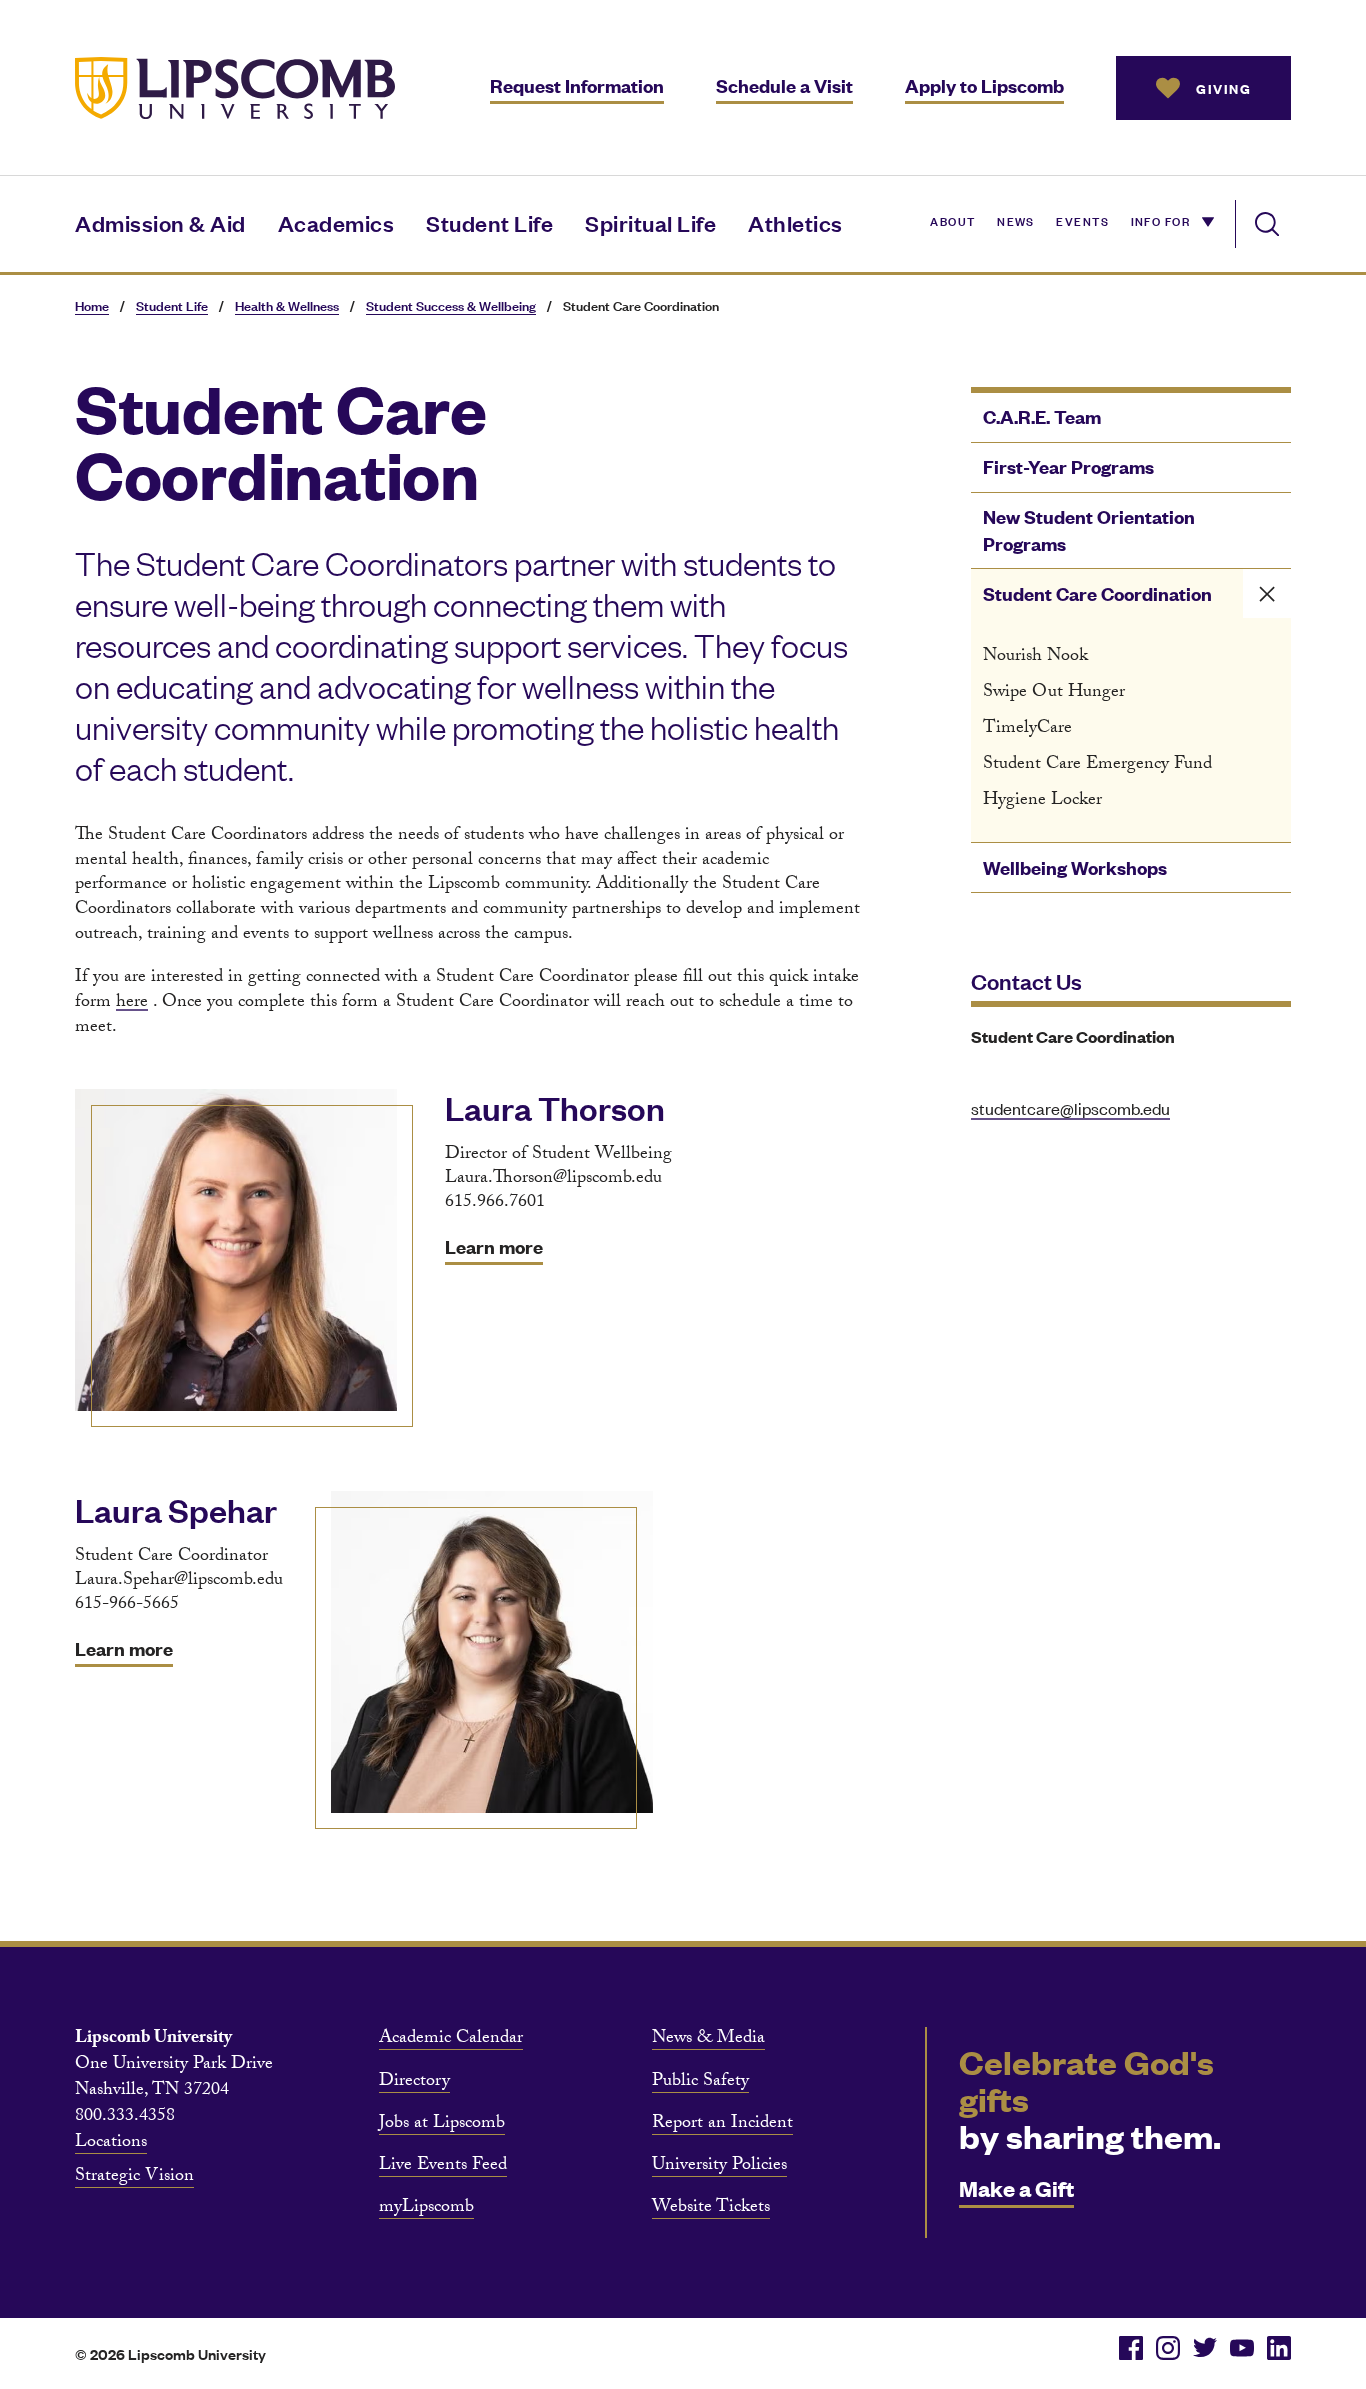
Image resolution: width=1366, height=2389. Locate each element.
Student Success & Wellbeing (451, 305)
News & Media (708, 2040)
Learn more (494, 1246)
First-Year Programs (1068, 466)
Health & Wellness (287, 305)
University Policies (719, 2167)
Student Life (489, 222)
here (132, 1003)
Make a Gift (1016, 2187)
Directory (414, 2083)
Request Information (577, 85)
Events (1082, 220)
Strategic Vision (134, 2178)
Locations (111, 2144)
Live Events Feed (443, 2167)
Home (92, 305)
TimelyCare (1027, 729)
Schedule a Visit (784, 85)
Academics (336, 222)
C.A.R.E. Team (1042, 416)
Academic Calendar (451, 2040)
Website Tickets (711, 2209)
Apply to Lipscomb (984, 85)
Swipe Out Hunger (1054, 693)
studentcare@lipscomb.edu (1070, 1108)
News (1016, 220)
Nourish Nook (1035, 657)
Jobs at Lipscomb (442, 2125)
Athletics (795, 222)
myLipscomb (426, 2209)
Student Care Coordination (1097, 593)
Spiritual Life (650, 222)
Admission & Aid (160, 222)
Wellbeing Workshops (1075, 867)
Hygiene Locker (1042, 801)
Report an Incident (722, 2125)
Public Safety (700, 2083)
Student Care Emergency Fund (1097, 765)
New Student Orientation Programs (1089, 530)
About (952, 220)
